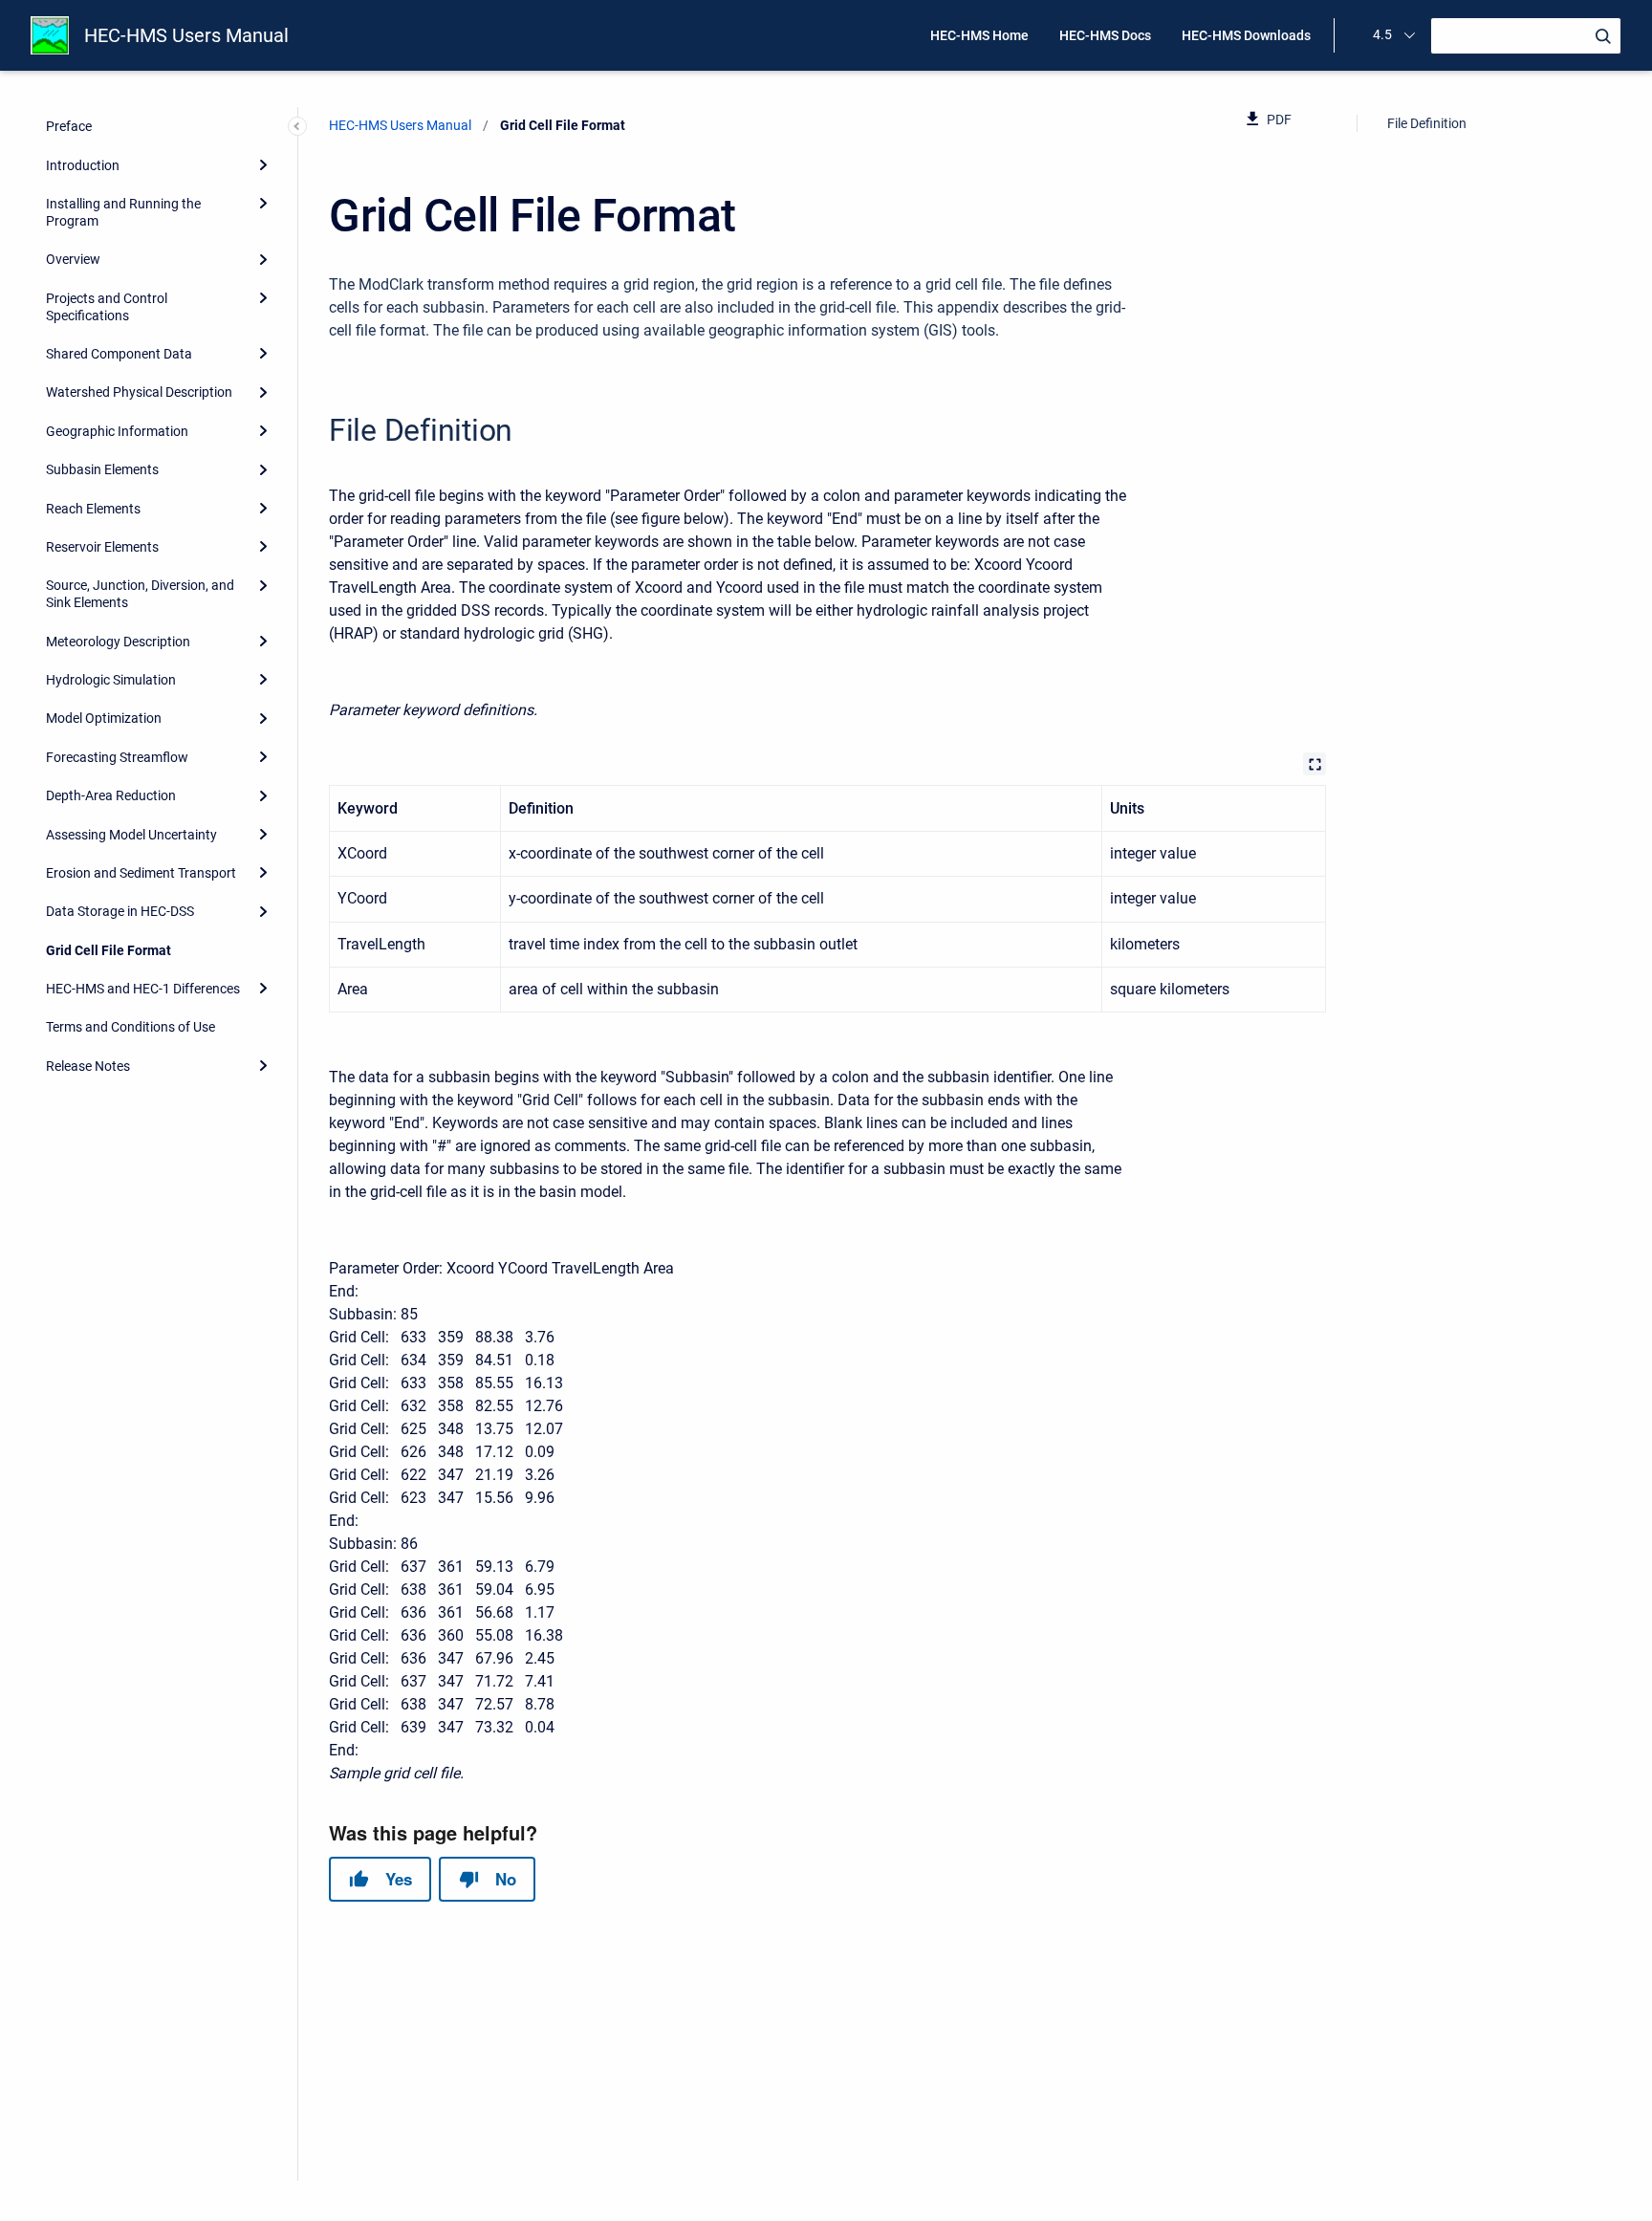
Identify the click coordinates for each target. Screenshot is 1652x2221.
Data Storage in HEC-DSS (120, 911)
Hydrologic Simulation (111, 680)
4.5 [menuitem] (1382, 34)
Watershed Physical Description (139, 392)
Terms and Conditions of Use (130, 1027)
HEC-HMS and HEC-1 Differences (143, 989)
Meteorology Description (118, 642)
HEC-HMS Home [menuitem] (979, 35)
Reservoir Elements (102, 547)
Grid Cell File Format (109, 950)
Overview (73, 259)
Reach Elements (93, 509)
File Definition (1427, 123)
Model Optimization (104, 718)
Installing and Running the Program (123, 212)
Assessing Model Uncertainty (131, 835)
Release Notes (88, 1066)
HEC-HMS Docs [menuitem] (1105, 35)
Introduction (83, 165)
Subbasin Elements (102, 469)
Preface (69, 126)
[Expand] (263, 164)
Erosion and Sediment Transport (141, 873)
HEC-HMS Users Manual (186, 35)
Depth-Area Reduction (111, 795)
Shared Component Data (119, 354)
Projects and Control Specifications (107, 307)
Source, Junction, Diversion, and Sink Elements (140, 594)
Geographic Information (117, 431)
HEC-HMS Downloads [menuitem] (1246, 35)
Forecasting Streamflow (117, 757)
